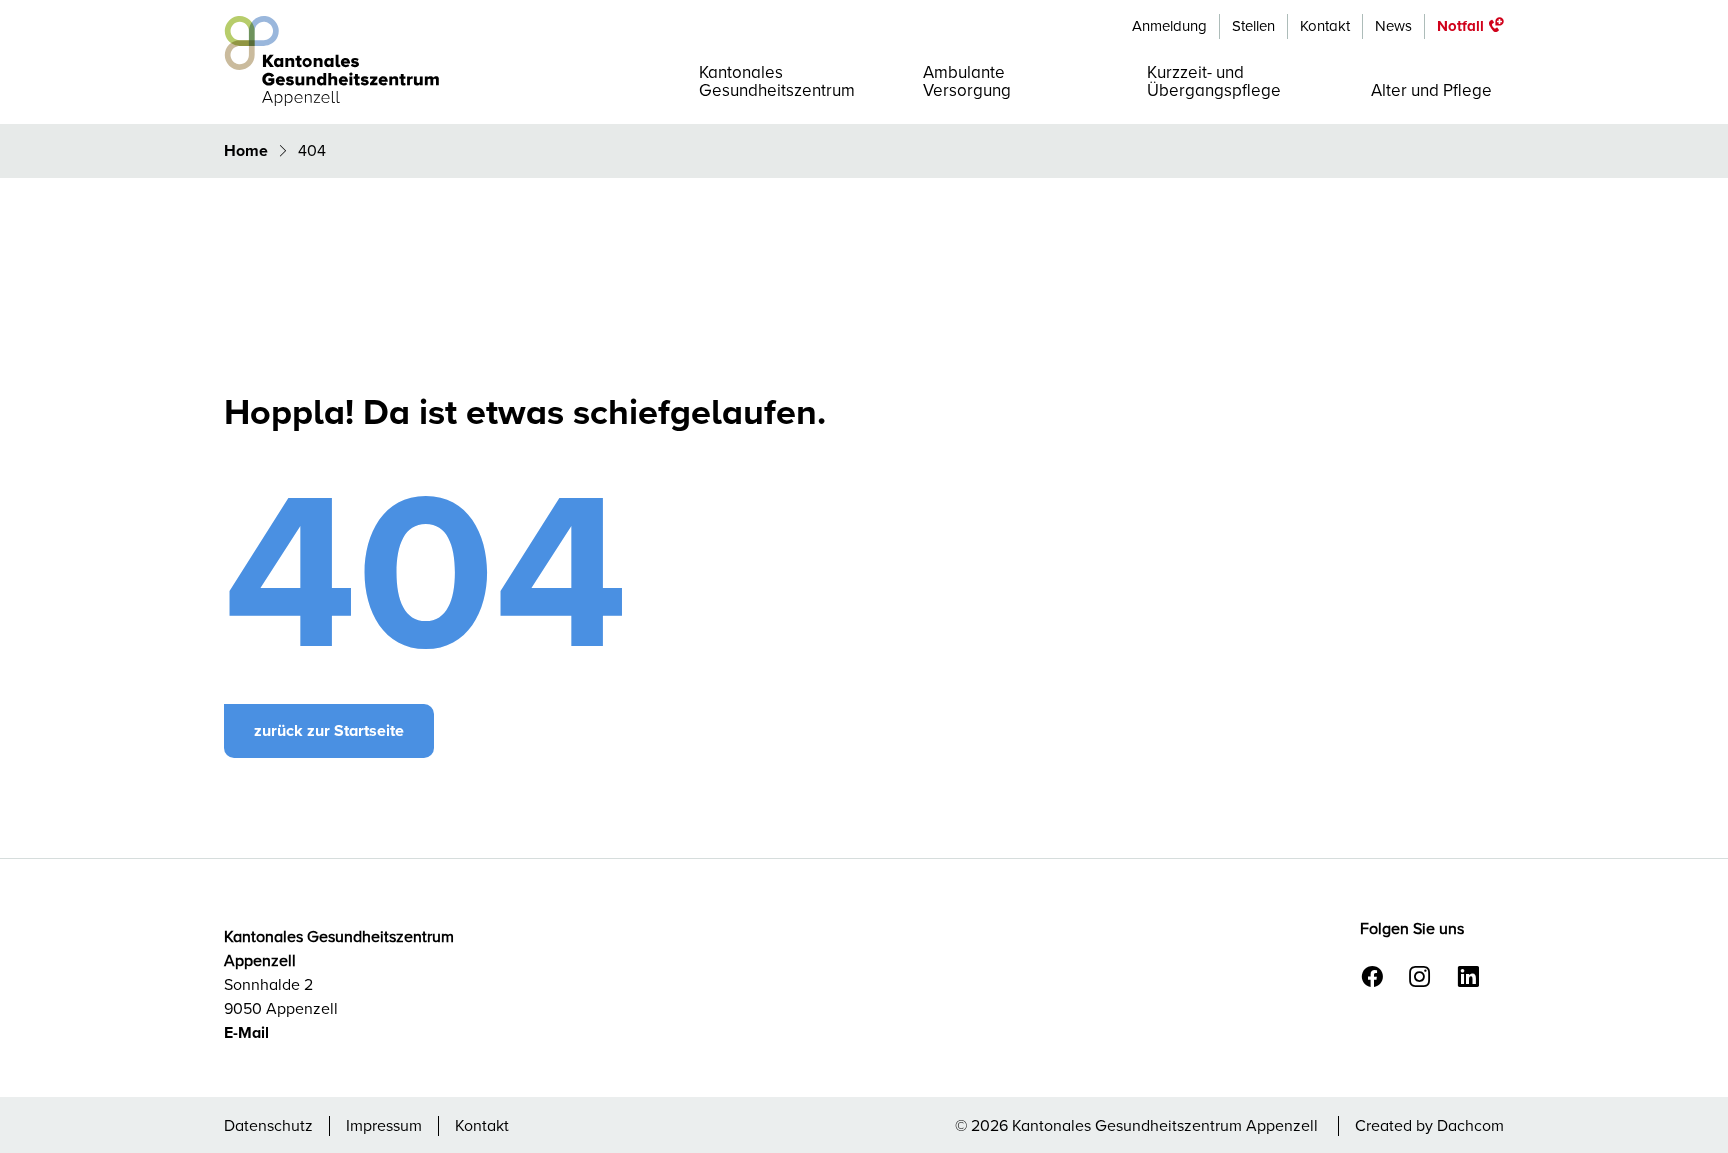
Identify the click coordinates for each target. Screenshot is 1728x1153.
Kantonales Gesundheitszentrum (777, 81)
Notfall (1460, 26)
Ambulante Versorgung (967, 81)
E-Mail (246, 1033)
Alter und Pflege (1431, 90)
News (1393, 26)
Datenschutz (268, 1126)
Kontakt (1325, 26)
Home (248, 151)
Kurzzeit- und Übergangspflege (1214, 81)
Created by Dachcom (1429, 1126)
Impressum (384, 1126)
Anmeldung (1169, 26)
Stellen (1253, 26)
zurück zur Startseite (329, 731)
